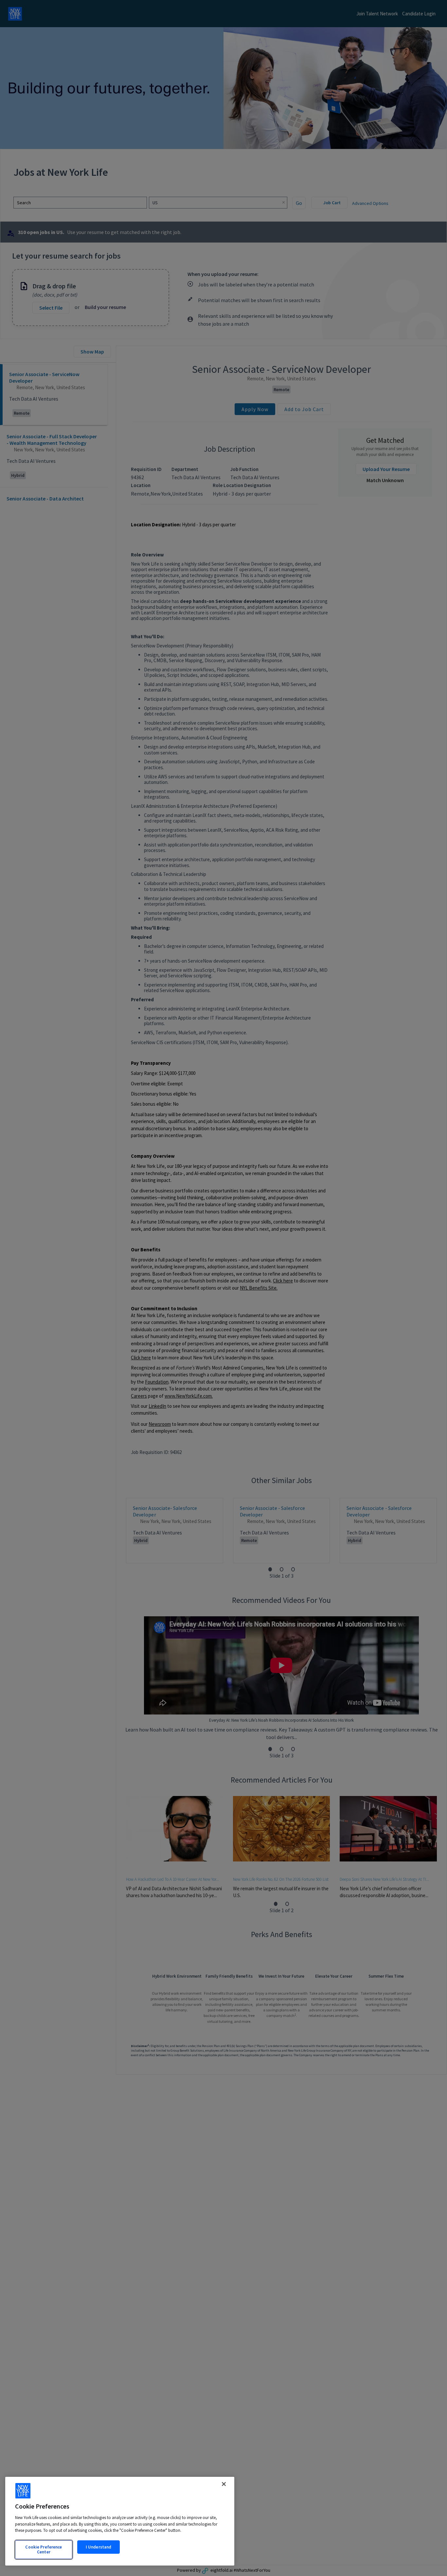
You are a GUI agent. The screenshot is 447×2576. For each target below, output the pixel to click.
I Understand (99, 2547)
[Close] (224, 2484)
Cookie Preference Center (44, 2550)
